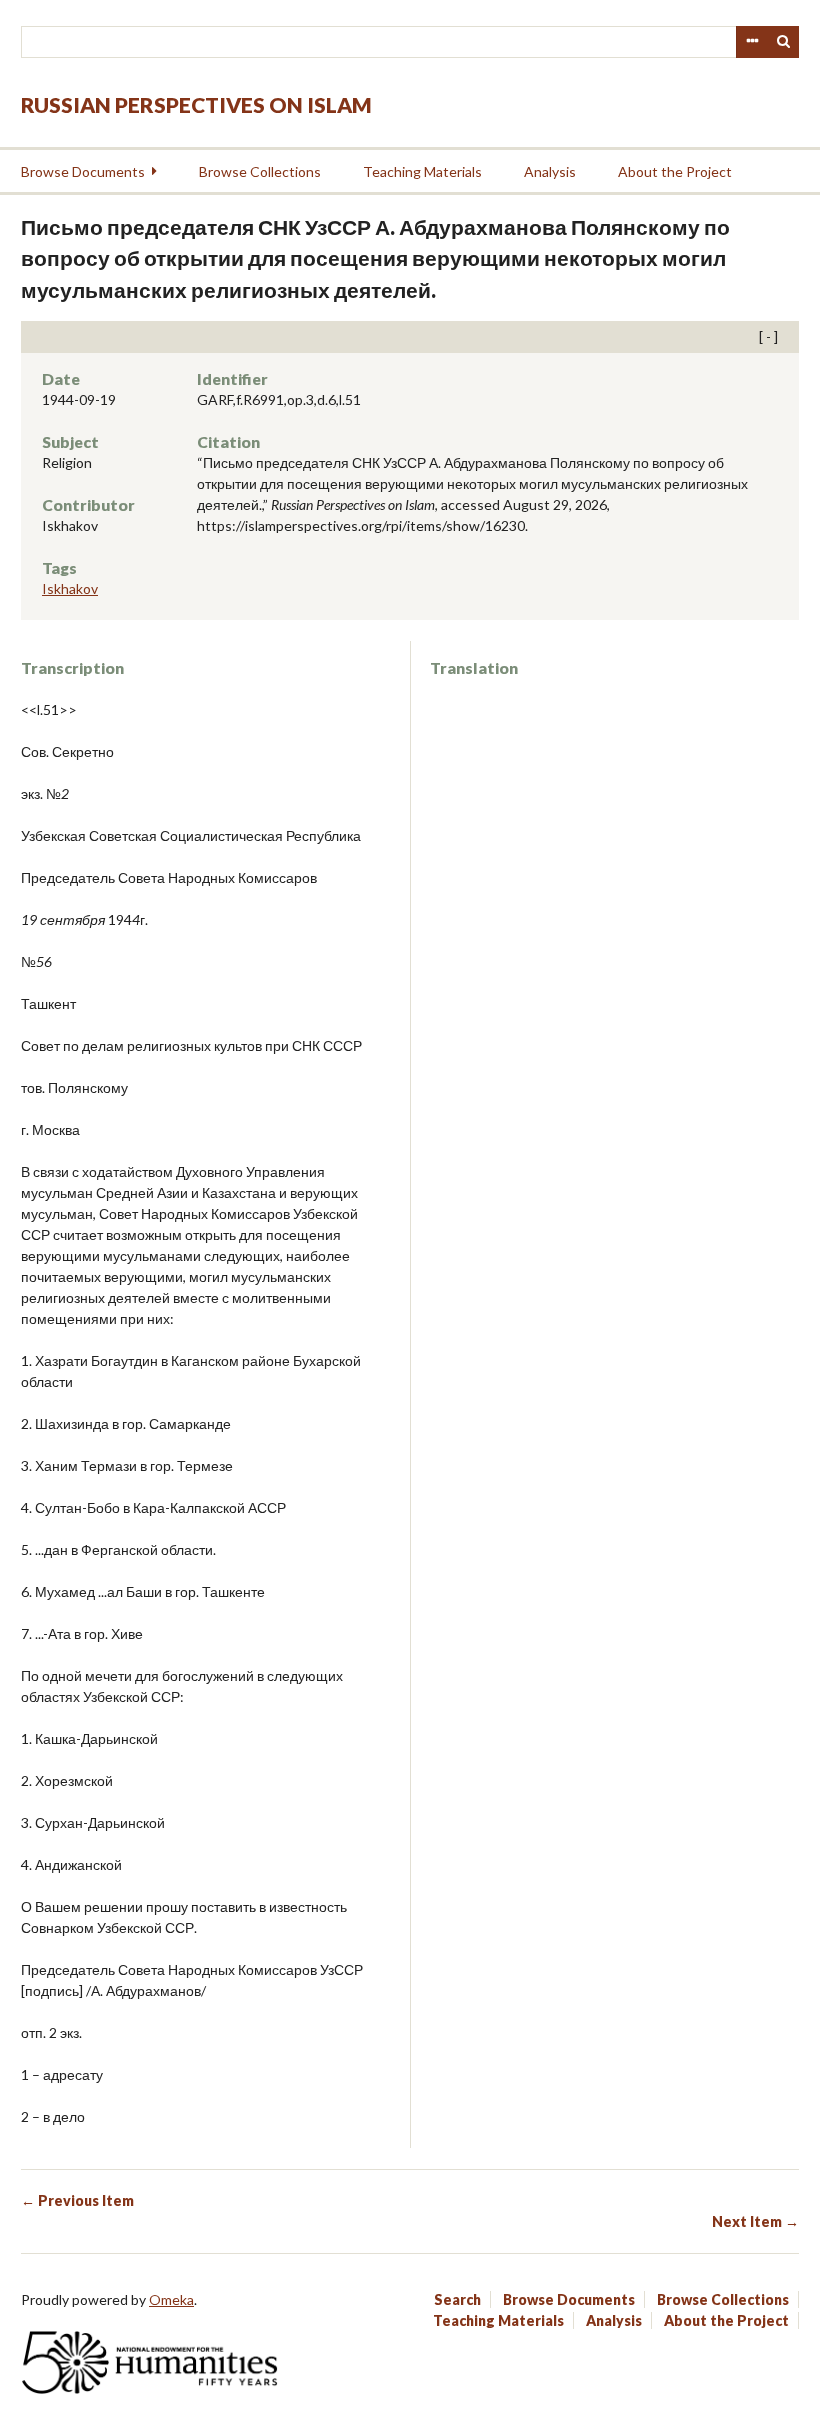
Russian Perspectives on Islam (196, 104)
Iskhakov (70, 588)
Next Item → (755, 2221)
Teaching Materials (422, 171)
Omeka (171, 2299)
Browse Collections (260, 171)
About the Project (675, 171)
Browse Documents (83, 171)
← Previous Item (77, 2200)
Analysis (550, 171)
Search (784, 42)
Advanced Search (752, 42)
